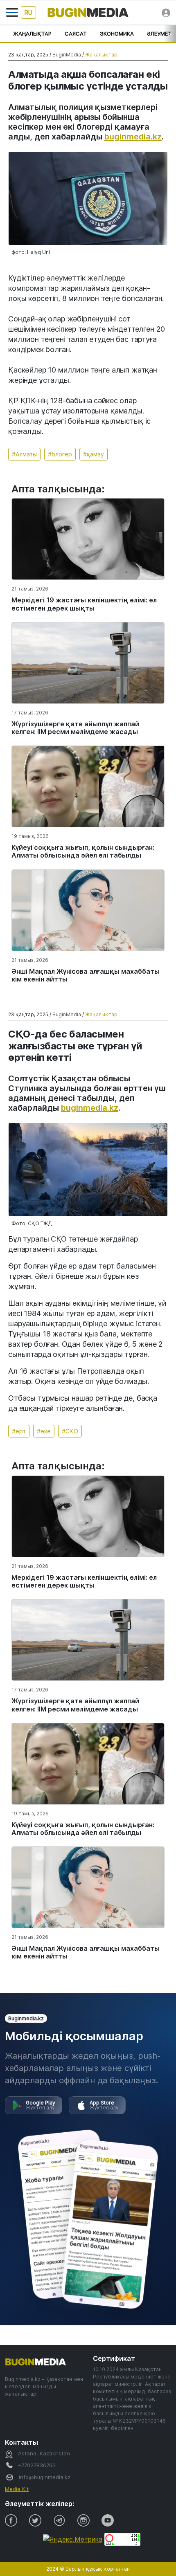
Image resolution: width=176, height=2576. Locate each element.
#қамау (94, 454)
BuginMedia (67, 55)
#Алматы (24, 454)
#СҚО (70, 1431)
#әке (44, 1431)
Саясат (76, 34)
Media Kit (17, 2489)
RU (28, 12)
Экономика (117, 34)
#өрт (19, 1431)
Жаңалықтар (32, 34)
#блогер (60, 454)
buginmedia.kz (133, 137)
